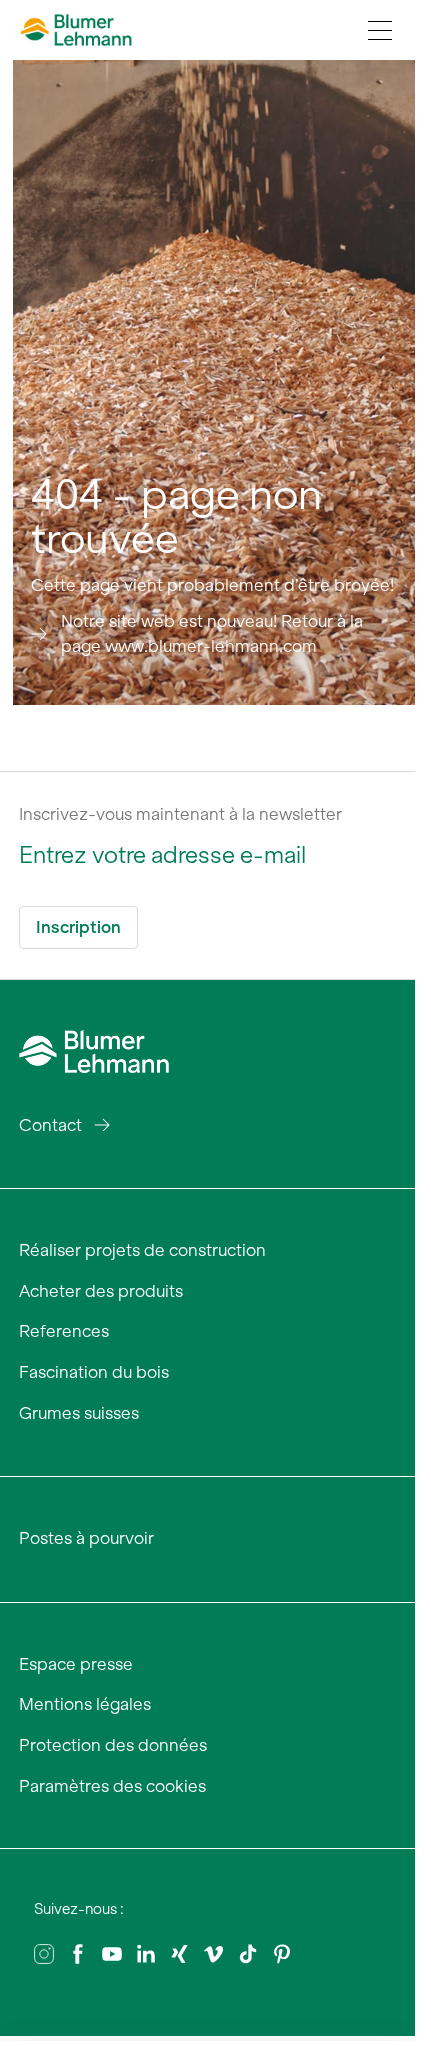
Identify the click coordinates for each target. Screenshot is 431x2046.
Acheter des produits (101, 1291)
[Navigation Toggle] (380, 30)
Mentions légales (85, 1704)
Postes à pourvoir (86, 1538)
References (64, 1331)
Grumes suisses (79, 1413)
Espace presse (76, 1664)
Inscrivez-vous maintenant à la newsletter (180, 814)
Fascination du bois (94, 1372)
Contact (50, 1125)
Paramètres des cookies (112, 1786)
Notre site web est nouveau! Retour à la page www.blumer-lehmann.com (212, 634)
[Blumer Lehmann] (94, 1049)
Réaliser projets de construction (142, 1250)
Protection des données (113, 1745)
